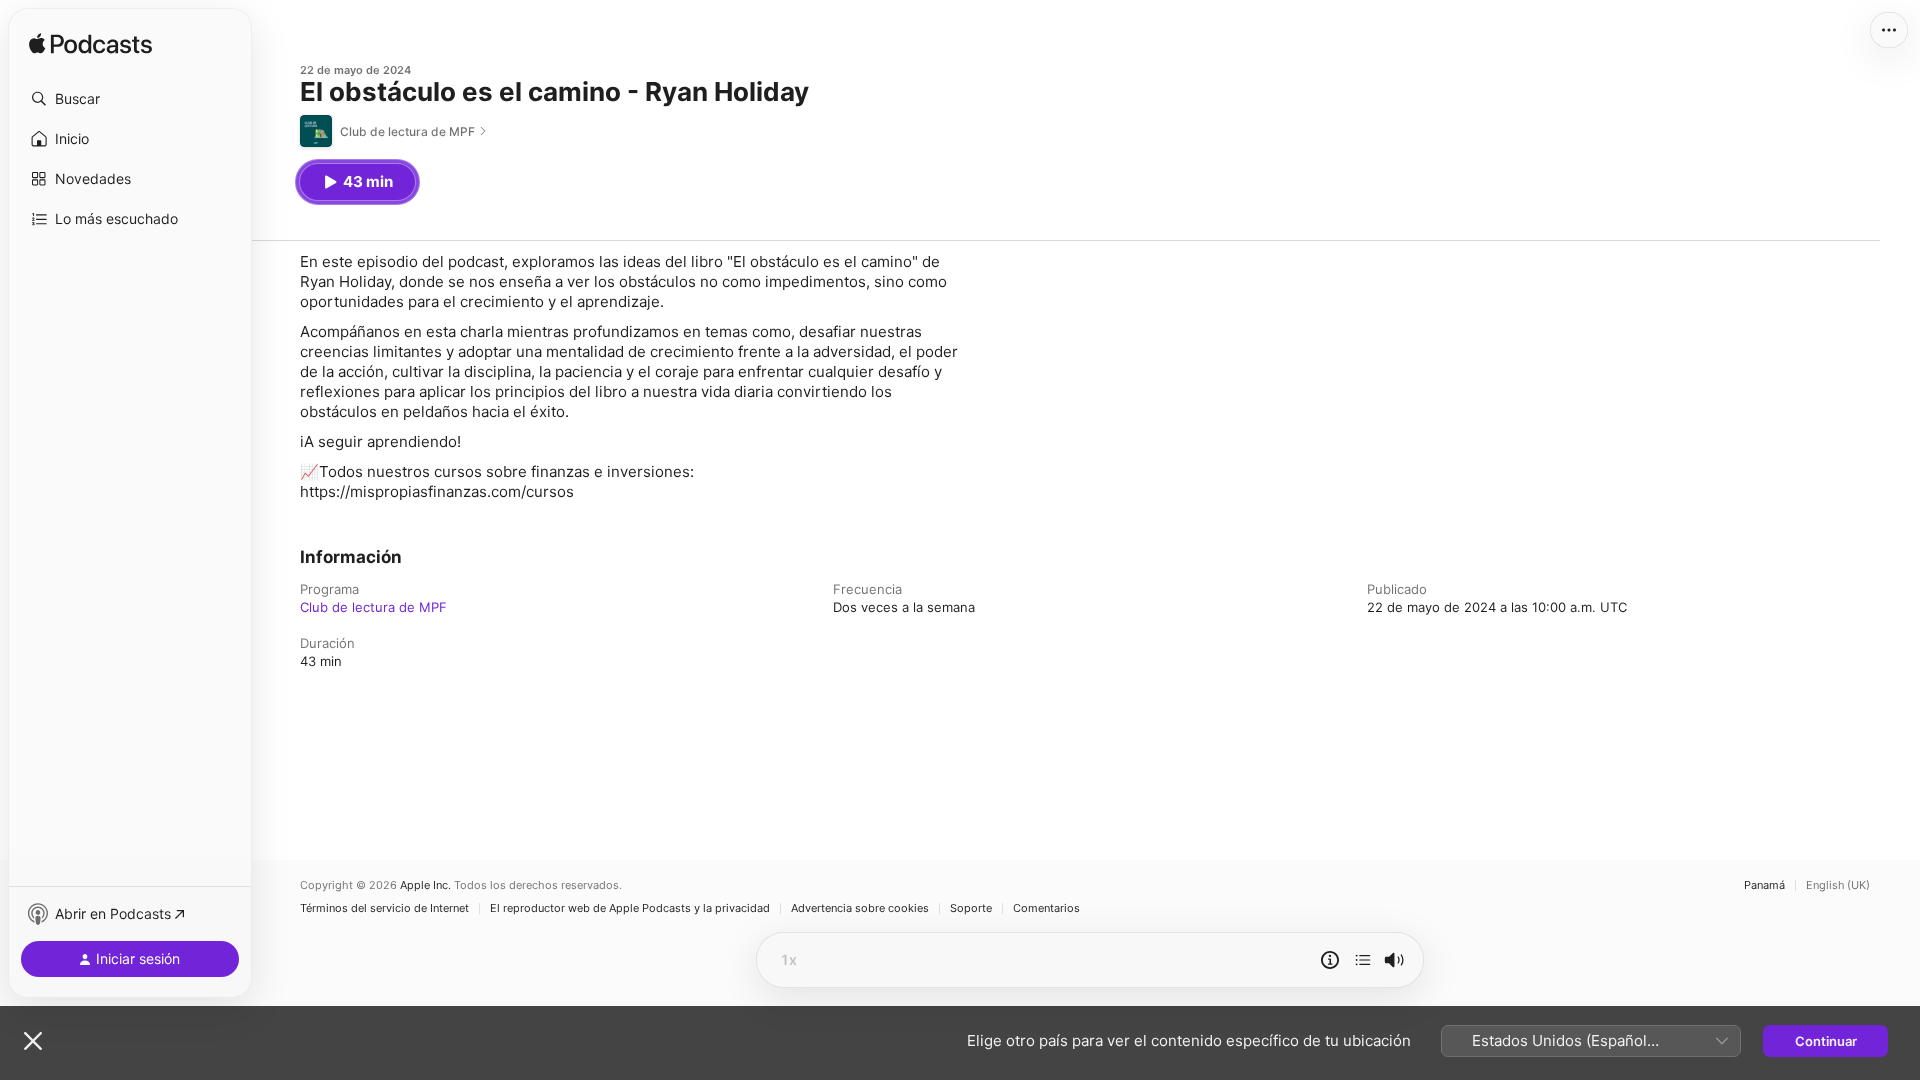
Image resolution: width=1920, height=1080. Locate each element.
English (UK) (1838, 885)
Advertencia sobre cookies (860, 908)
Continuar (1826, 1041)
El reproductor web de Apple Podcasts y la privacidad (630, 908)
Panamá (1764, 885)
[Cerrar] (33, 1041)
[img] (90, 45)
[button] (130, 99)
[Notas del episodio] (1330, 960)
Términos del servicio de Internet (384, 908)
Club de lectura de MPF (373, 607)
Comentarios (1046, 908)
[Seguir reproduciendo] (1363, 960)
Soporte (971, 908)
